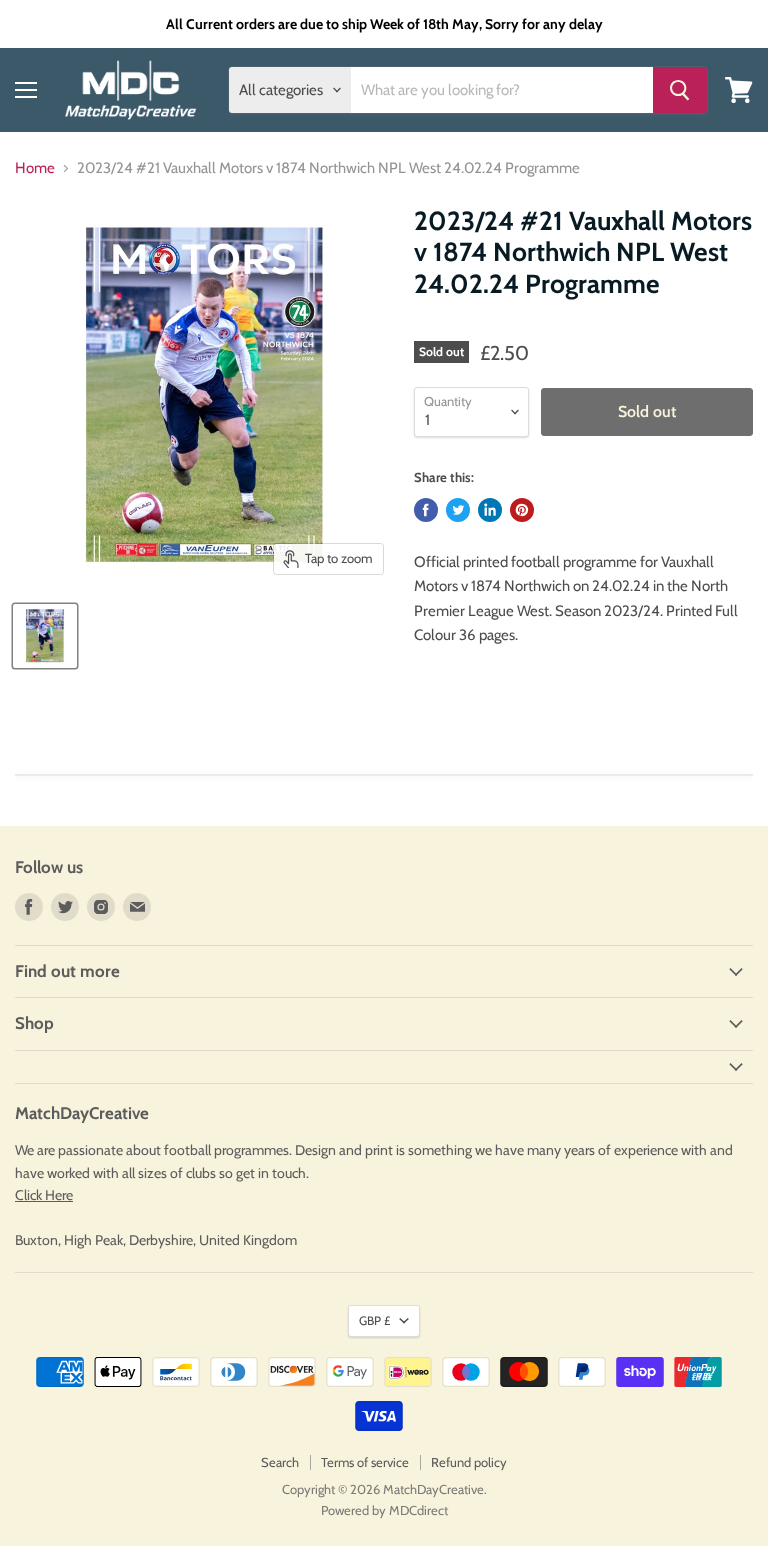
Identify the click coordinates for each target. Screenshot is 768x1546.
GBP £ (374, 1320)
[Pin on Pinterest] (522, 510)
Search (280, 1462)
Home (35, 168)
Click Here (44, 1195)
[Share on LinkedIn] (490, 510)
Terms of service (365, 1462)
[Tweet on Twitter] (458, 510)
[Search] (680, 90)
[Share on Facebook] (426, 510)
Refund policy (469, 1462)
